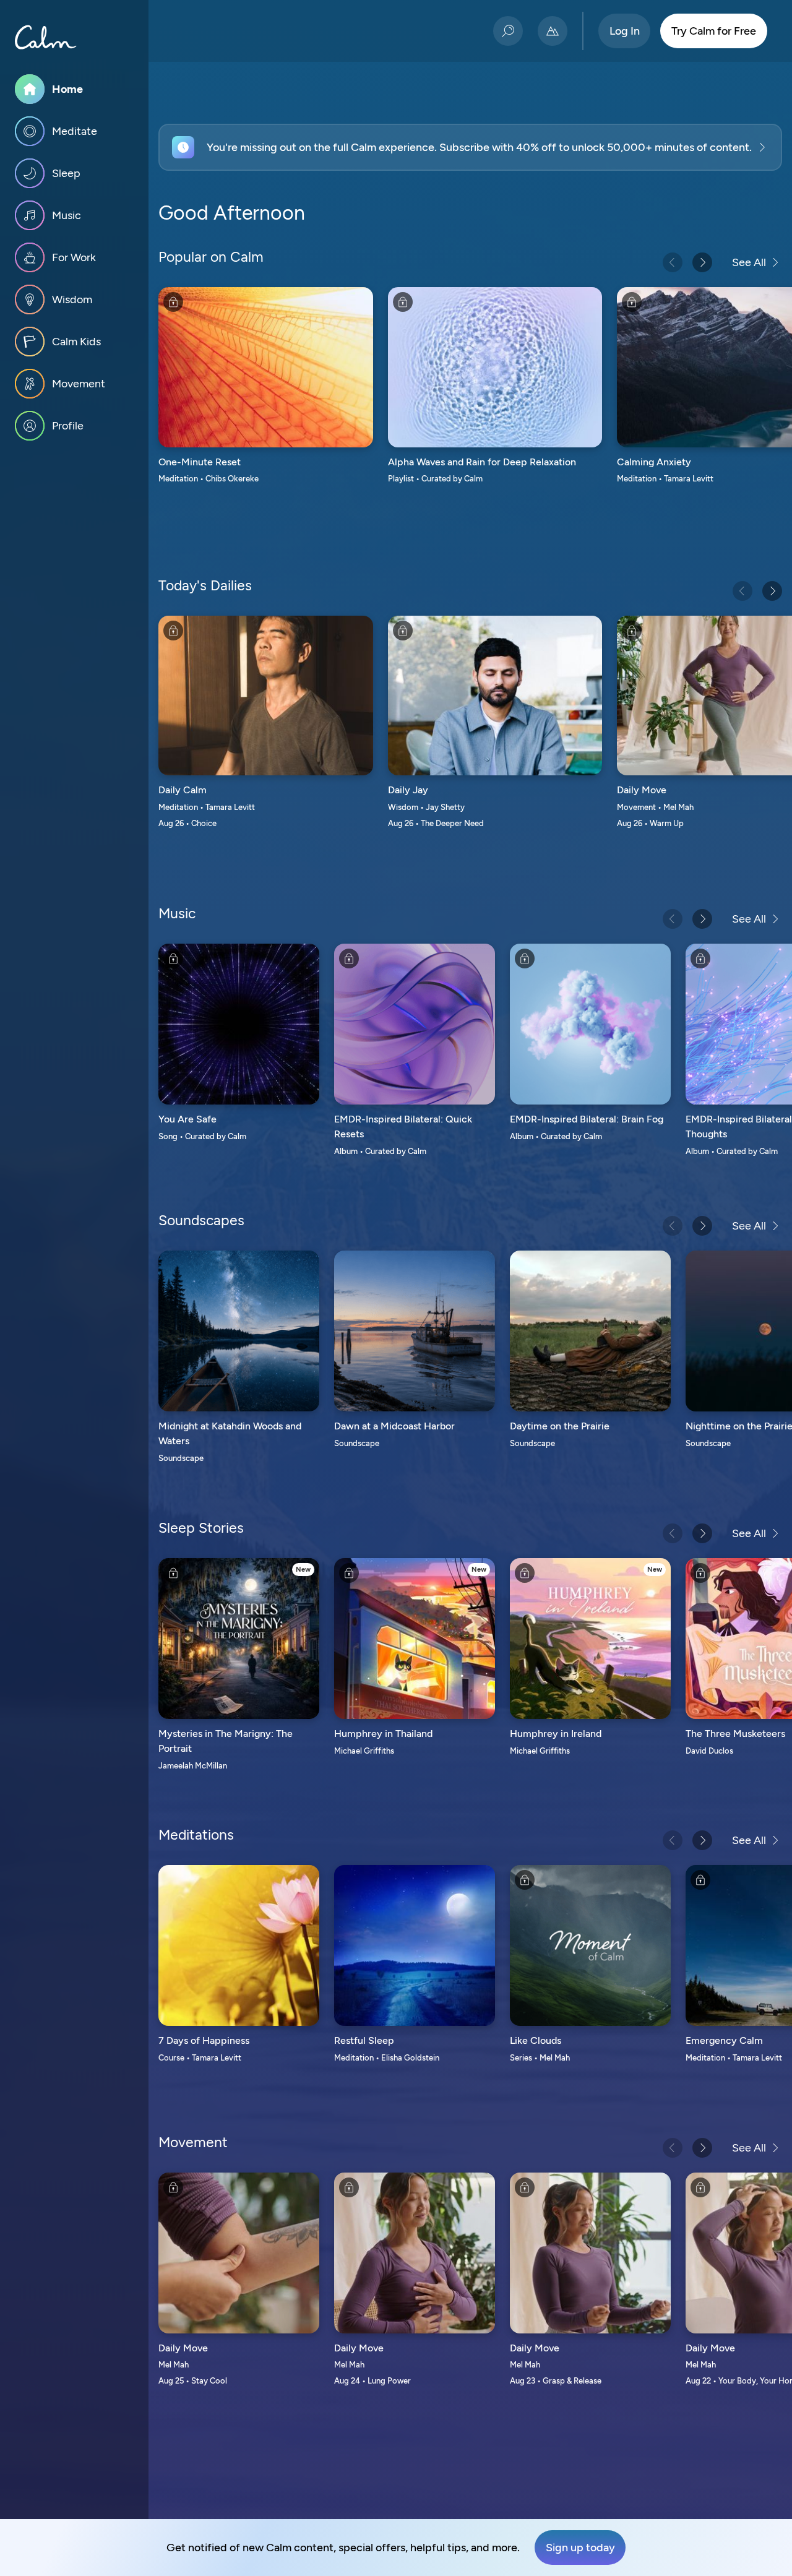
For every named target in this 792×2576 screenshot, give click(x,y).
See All (749, 262)
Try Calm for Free (714, 31)
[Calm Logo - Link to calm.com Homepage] (46, 37)
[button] (470, 147)
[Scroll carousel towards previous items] (673, 262)
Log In (625, 31)
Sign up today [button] (580, 2548)
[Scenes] (553, 31)
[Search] (508, 31)
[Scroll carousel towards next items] (702, 262)
